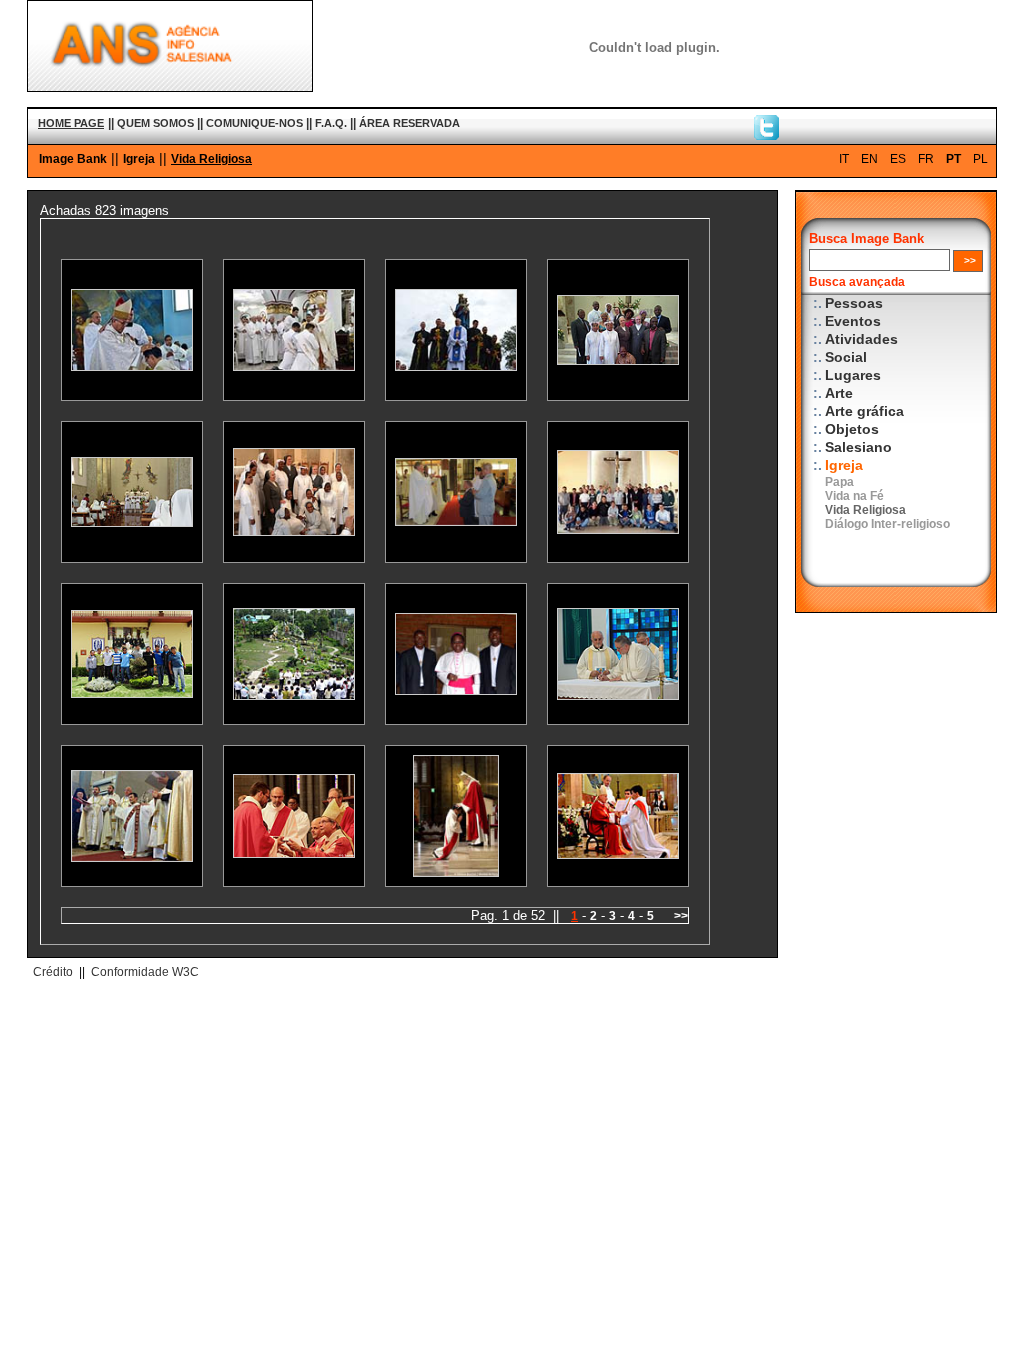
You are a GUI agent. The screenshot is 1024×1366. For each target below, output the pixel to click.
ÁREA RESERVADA (409, 123)
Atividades (861, 339)
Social (846, 357)
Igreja (139, 159)
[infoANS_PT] (766, 135)
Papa (839, 482)
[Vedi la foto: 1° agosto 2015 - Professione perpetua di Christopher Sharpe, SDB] (456, 521)
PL (980, 159)
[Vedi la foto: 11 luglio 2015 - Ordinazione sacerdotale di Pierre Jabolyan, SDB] (132, 857)
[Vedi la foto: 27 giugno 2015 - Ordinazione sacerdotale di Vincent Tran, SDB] (618, 854)
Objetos (852, 429)
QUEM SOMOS (155, 123)
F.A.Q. (331, 123)
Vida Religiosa (211, 159)
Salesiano (858, 447)
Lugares (853, 375)
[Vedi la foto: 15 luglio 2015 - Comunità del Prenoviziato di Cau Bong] (294, 695)
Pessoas (854, 303)
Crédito (53, 972)
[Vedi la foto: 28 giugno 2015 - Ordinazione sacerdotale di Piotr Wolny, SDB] (294, 853)
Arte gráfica (864, 411)
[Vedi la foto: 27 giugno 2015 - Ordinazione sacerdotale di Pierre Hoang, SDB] (456, 872)
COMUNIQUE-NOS (254, 123)
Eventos (853, 321)
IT (844, 159)
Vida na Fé (854, 496)
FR (926, 159)
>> (681, 916)
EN (869, 159)
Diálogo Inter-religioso (887, 524)
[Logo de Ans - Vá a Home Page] (170, 87)
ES (898, 159)
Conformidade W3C (145, 972)
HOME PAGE (71, 123)
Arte (839, 393)
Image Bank (73, 159)
